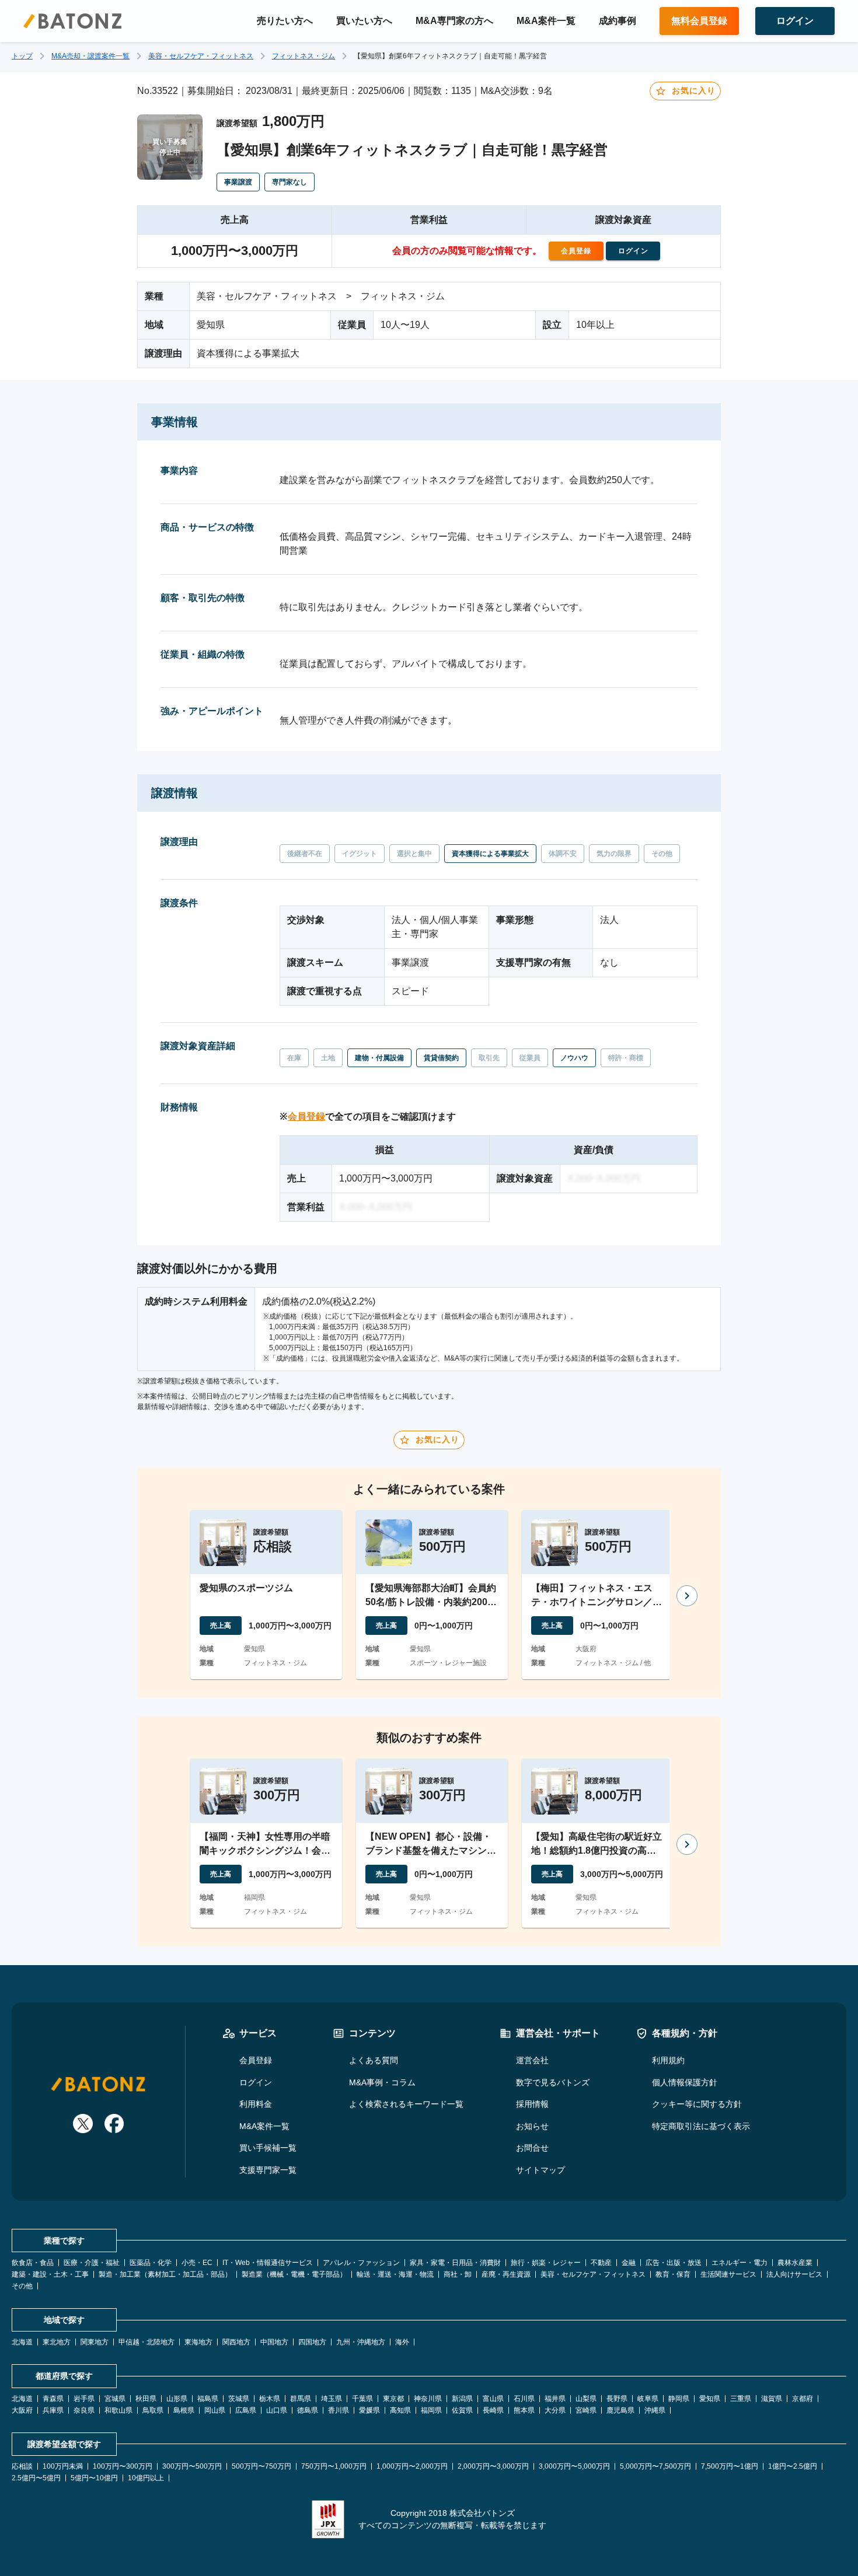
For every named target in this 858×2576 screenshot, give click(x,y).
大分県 (555, 2410)
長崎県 (493, 2410)
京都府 (803, 2399)
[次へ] (687, 1596)
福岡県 (431, 2410)
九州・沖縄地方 (361, 2342)
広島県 (246, 2410)
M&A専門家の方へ (454, 21)
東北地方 (57, 2342)
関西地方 (236, 2342)
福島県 (208, 2399)
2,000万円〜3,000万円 (493, 2466)
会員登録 (306, 1116)
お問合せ (532, 2148)
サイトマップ (540, 2170)
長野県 (617, 2399)
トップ (22, 56)
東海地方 (198, 2342)
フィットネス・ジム (304, 56)
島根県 (184, 2410)
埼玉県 (332, 2399)
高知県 (400, 2410)
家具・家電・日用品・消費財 (455, 2263)
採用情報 (532, 2104)
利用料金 (256, 2104)
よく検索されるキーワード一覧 (406, 2104)
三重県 (741, 2399)
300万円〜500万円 (192, 2466)
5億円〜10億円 (94, 2478)
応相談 (22, 2466)
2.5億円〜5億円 (36, 2478)
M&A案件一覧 (546, 21)
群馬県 (301, 2399)
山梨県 (586, 2399)
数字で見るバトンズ (553, 2082)
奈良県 (84, 2410)
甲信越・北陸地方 (147, 2342)
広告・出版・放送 (674, 2263)
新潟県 (462, 2399)
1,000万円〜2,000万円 (412, 2466)
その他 (22, 2286)
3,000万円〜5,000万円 (574, 2466)
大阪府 (22, 2410)
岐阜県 (648, 2399)
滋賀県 (772, 2399)
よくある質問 (374, 2060)
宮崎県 (586, 2410)
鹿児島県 (620, 2410)
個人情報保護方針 (685, 2082)
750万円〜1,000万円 (334, 2466)
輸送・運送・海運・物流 (395, 2274)
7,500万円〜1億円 (730, 2466)
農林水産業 (795, 2263)
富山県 (493, 2399)
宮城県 (115, 2399)
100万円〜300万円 (123, 2466)
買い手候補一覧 (268, 2148)
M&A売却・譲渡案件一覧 (90, 56)
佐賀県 (462, 2410)
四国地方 (312, 2342)
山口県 (277, 2410)
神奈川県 (428, 2399)
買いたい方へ (364, 21)
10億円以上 (146, 2478)
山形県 (177, 2399)
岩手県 (84, 2399)
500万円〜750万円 (261, 2466)
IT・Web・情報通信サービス (268, 2263)
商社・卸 (458, 2274)
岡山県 (215, 2410)
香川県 (339, 2410)
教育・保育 (673, 2274)
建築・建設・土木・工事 (50, 2274)
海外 (402, 2342)
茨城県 (239, 2399)
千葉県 (362, 2399)
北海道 (22, 2342)
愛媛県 (369, 2410)
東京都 (393, 2399)
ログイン (256, 2082)
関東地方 (95, 2342)
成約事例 (618, 21)
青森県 (53, 2399)
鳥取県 (153, 2410)
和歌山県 (118, 2410)
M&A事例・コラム (382, 2082)
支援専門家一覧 (268, 2170)
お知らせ (532, 2126)
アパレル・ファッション (361, 2263)
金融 (629, 2263)
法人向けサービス (794, 2274)
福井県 (555, 2399)
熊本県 (524, 2410)
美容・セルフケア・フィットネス (201, 56)
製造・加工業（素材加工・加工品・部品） (165, 2274)
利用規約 (668, 2060)
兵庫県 (53, 2410)
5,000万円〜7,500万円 (655, 2466)
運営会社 (532, 2060)
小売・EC (197, 2263)
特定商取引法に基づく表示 (701, 2126)
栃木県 (270, 2399)
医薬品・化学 (151, 2263)
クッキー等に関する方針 (697, 2104)
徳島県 (308, 2410)
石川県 (524, 2399)
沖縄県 (655, 2410)
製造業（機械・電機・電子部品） (294, 2274)
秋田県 (146, 2399)
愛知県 (710, 2399)
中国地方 (274, 2342)
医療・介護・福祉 (92, 2263)
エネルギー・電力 (740, 2263)
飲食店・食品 (33, 2263)
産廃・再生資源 (506, 2274)
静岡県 (679, 2399)
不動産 (601, 2263)
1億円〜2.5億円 (793, 2466)
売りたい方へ (285, 21)
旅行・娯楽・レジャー (546, 2263)
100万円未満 (63, 2466)
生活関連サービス (728, 2274)
